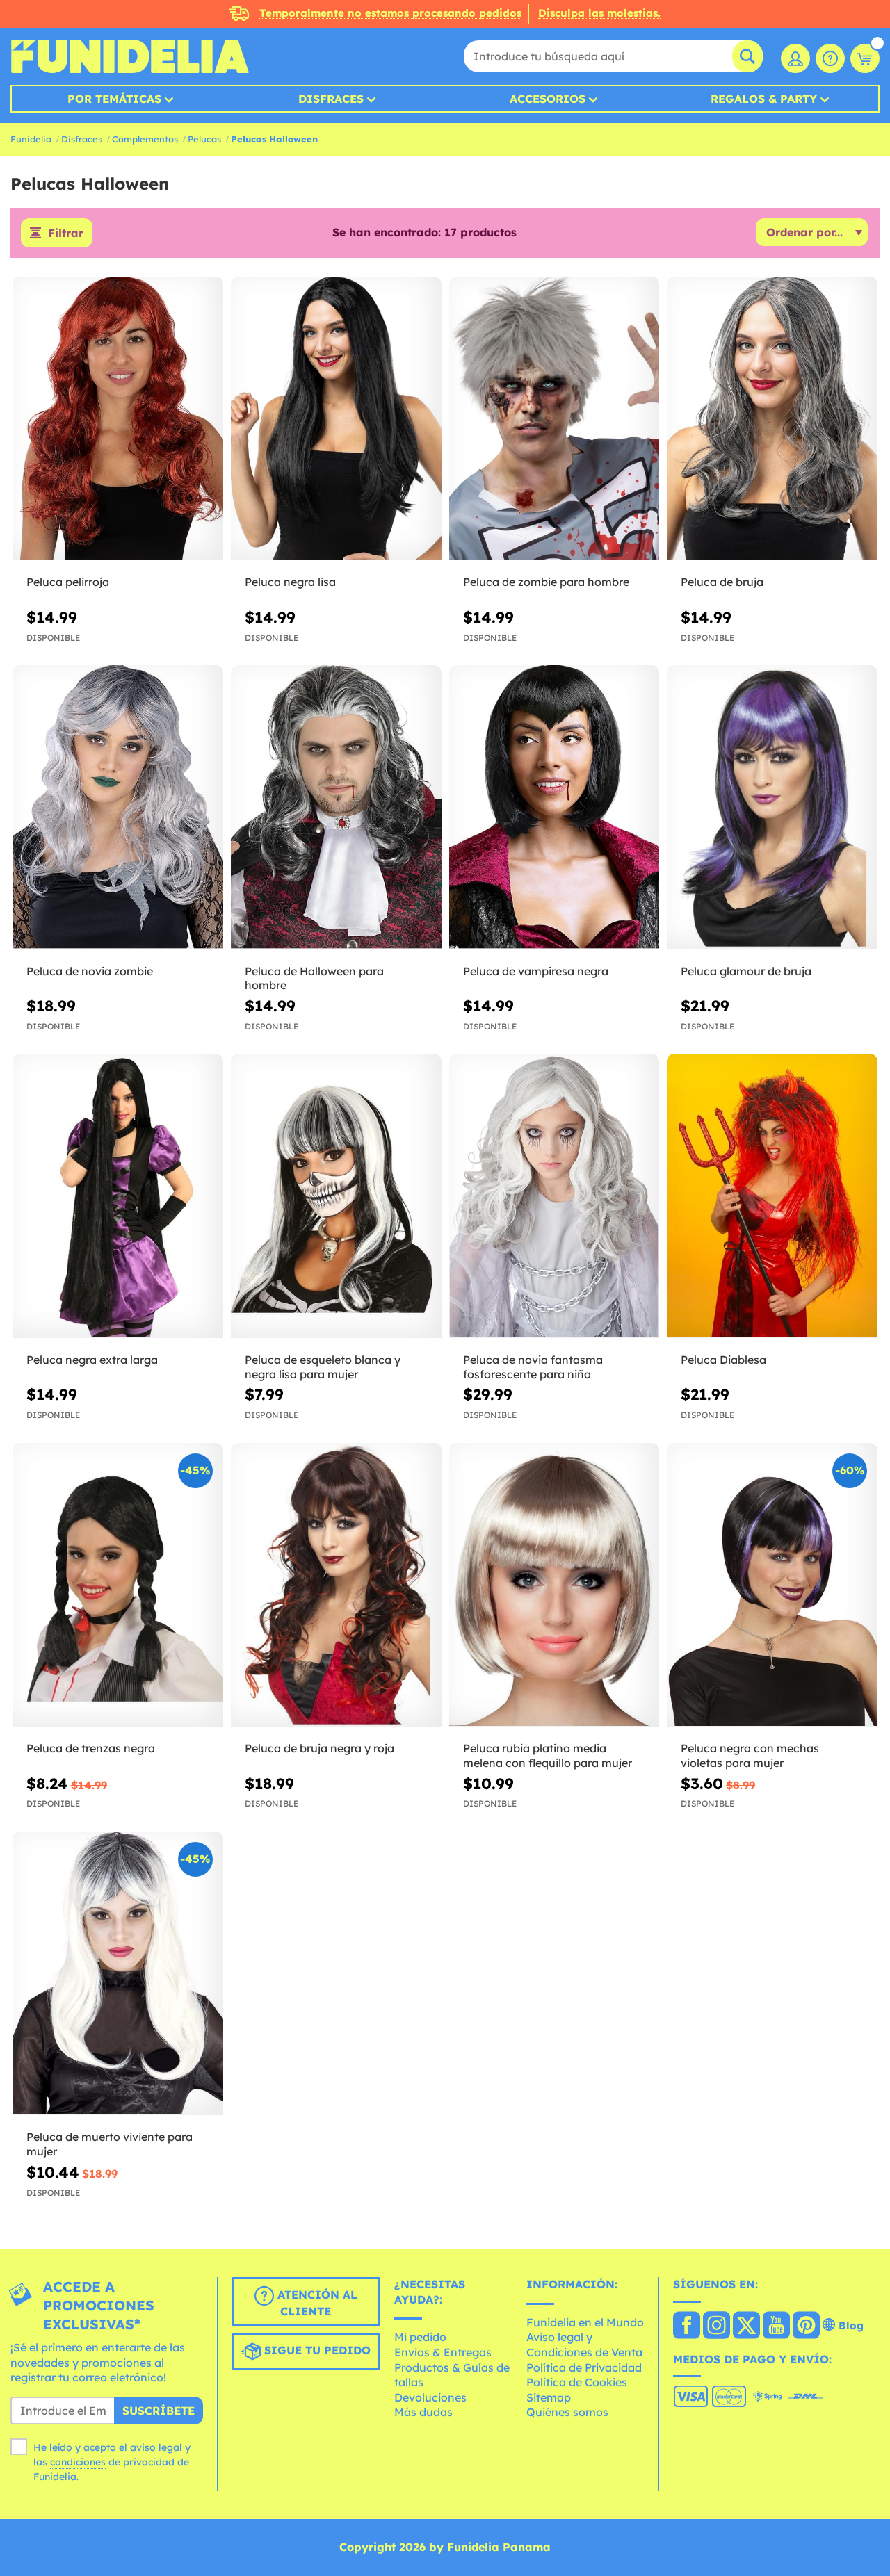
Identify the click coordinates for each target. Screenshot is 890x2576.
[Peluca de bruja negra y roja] (336, 1585)
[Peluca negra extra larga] (118, 1196)
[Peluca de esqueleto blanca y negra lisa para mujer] (336, 1196)
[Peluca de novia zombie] (118, 807)
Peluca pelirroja (68, 582)
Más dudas (423, 2412)
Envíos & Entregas (443, 2352)
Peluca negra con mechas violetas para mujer (750, 1755)
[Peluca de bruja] (772, 419)
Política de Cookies (577, 2382)
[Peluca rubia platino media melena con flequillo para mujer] (555, 1585)
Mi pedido (420, 2337)
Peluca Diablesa (723, 1360)
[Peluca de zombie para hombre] (555, 419)
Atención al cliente (316, 2303)
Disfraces (331, 99)
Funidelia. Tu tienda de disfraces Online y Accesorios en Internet (130, 56)
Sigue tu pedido (316, 2350)
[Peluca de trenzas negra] (118, 1585)
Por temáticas (114, 99)
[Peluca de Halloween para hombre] (336, 807)
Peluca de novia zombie (90, 971)
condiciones (78, 2462)
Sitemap (549, 2397)
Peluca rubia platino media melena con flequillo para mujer (548, 1755)
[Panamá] (687, 2326)
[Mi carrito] (865, 58)
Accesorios (548, 99)
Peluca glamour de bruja (746, 971)
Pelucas (204, 139)
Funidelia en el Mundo (585, 2322)
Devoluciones (430, 2397)
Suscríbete (159, 2411)
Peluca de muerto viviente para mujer (110, 2144)
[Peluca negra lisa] (336, 419)
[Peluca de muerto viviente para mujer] (118, 1974)
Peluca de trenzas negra (91, 1748)
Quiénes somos (567, 2412)
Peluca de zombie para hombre (546, 582)
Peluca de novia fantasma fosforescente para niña (533, 1367)
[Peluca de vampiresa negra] (555, 807)
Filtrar (66, 233)
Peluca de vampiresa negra (536, 971)
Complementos (145, 139)
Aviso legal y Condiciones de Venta (584, 2345)
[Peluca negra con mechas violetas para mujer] (772, 1585)
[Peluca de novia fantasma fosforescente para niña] (555, 1196)
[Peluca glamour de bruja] (772, 807)
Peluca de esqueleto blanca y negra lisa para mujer (323, 1367)
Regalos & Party (764, 99)
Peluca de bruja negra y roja (319, 1748)
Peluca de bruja (722, 582)
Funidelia (31, 139)
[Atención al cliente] (830, 58)
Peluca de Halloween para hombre (314, 978)
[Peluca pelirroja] (118, 419)
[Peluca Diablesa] (772, 1196)
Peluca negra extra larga (92, 1360)
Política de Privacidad (584, 2367)
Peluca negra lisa (290, 582)
